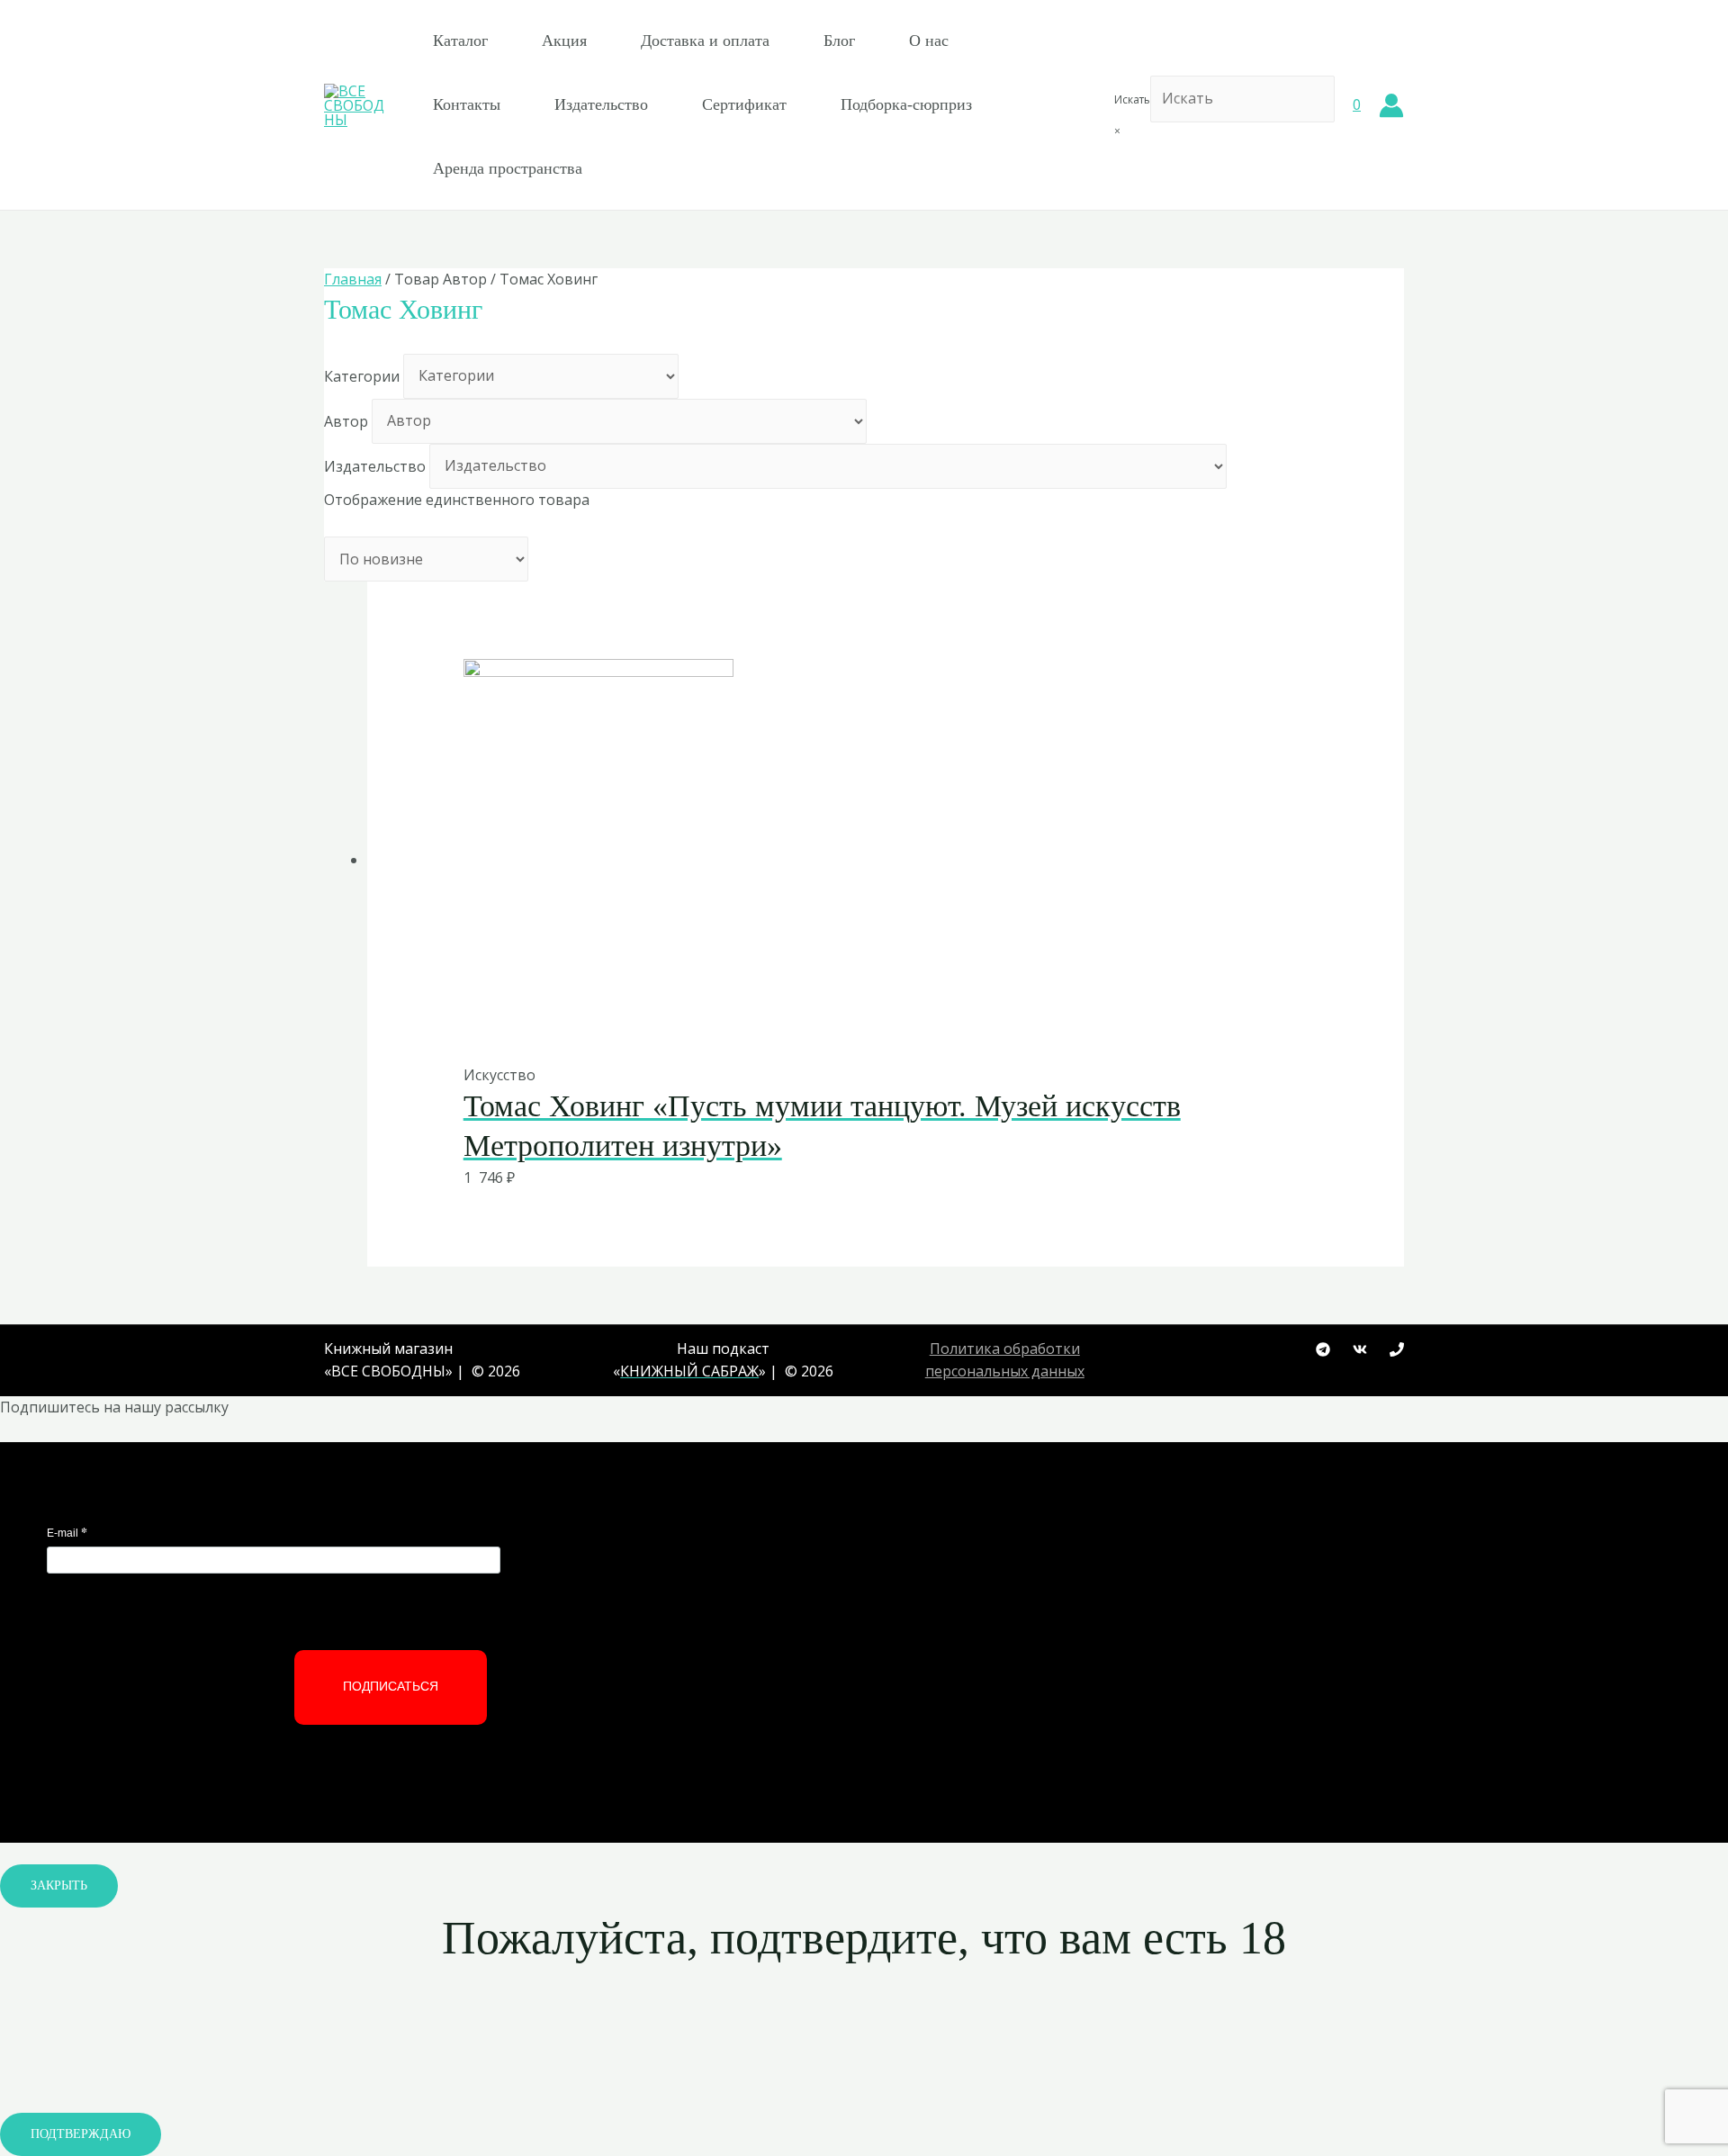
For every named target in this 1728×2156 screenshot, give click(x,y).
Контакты (467, 104)
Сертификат (744, 104)
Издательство (601, 104)
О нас (929, 41)
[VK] (1360, 1349)
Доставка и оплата (705, 41)
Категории (362, 375)
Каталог (460, 41)
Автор (346, 420)
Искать (1132, 99)
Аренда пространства (508, 168)
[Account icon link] (1391, 105)
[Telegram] (1323, 1349)
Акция (564, 41)
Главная (353, 279)
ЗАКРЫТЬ (59, 1885)
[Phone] (1397, 1349)
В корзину (842, 1026)
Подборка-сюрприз (906, 104)
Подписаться (391, 1686)
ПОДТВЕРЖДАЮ (81, 2134)
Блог (839, 41)
